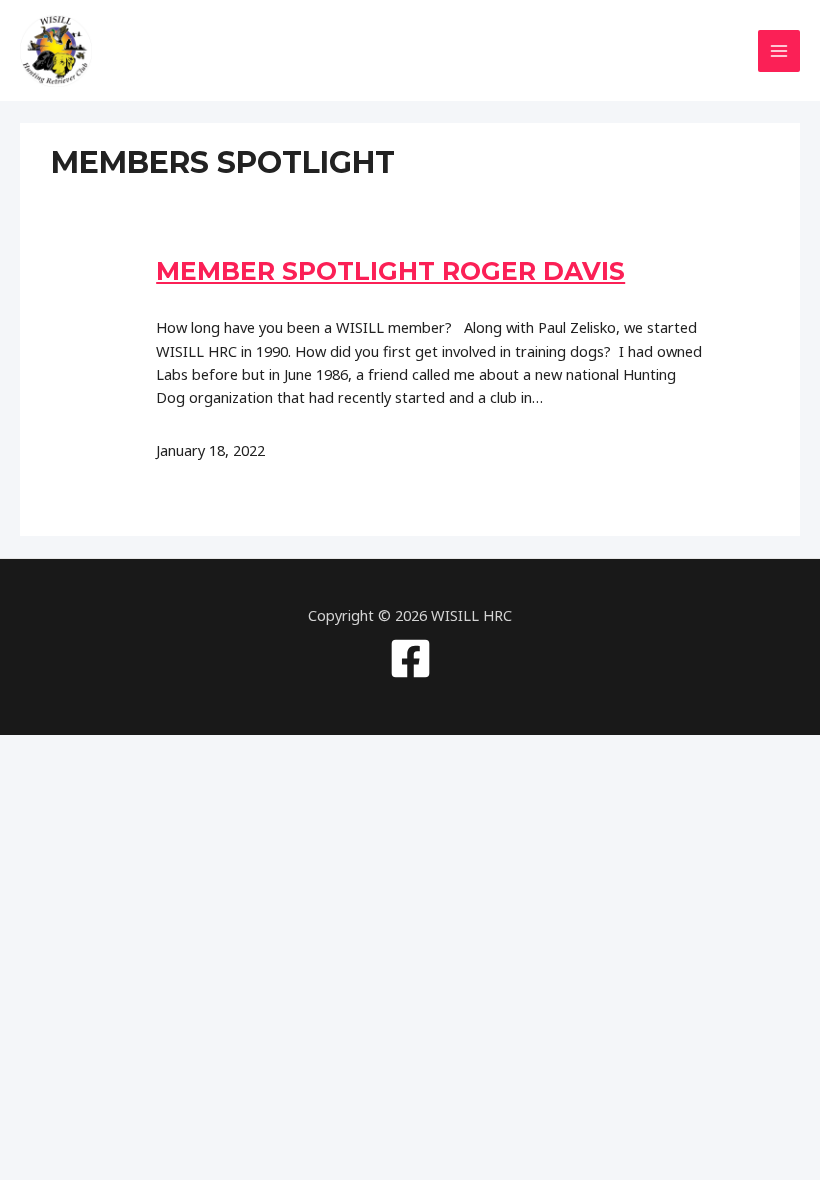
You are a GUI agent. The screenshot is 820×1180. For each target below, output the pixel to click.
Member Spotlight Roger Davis (390, 271)
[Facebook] (410, 658)
